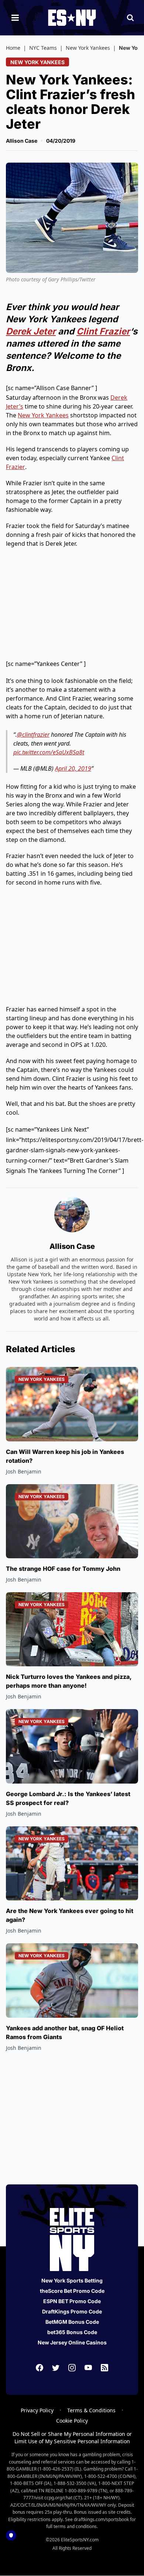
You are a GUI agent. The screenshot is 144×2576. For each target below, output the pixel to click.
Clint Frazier (103, 331)
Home (13, 48)
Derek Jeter (31, 331)
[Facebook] (40, 2368)
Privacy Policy (37, 2410)
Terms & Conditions (91, 2410)
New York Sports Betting (72, 2280)
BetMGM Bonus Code (72, 2322)
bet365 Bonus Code (72, 2332)
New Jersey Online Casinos (72, 2342)
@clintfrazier (33, 735)
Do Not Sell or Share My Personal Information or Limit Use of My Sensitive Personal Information (72, 2438)
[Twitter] (56, 2368)
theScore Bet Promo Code (72, 2291)
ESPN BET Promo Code (72, 2301)
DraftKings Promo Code (72, 2311)
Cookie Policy (72, 2421)
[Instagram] (72, 2368)
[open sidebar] (15, 18)
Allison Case (22, 141)
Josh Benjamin (24, 1471)
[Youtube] (88, 2368)
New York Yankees (88, 48)
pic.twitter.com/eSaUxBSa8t (49, 752)
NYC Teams (43, 48)
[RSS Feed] (104, 2368)
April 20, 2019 (73, 768)
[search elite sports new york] (130, 18)
